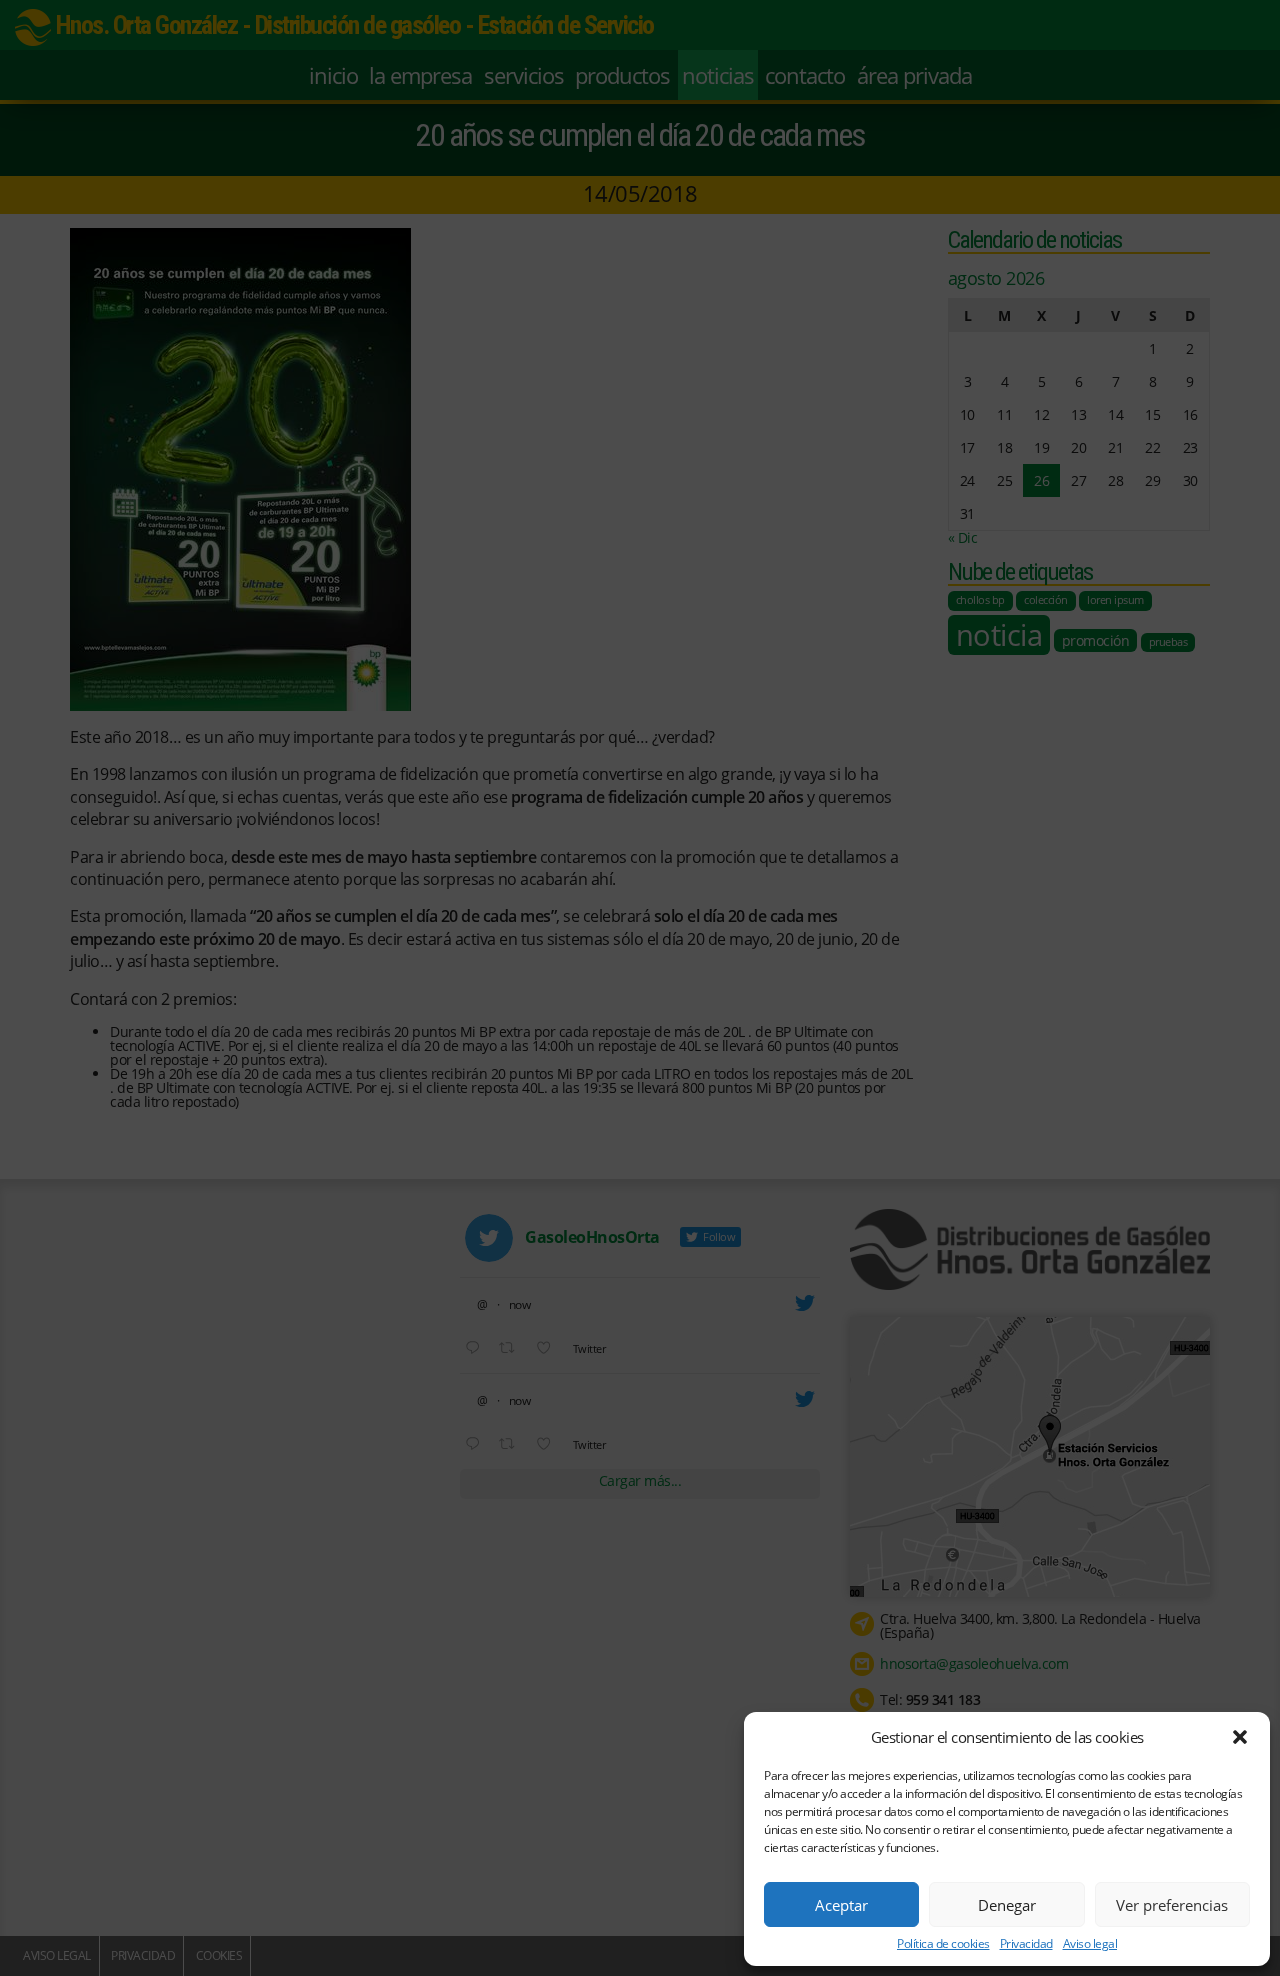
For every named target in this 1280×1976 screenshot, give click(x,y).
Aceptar (841, 1905)
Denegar (1007, 1905)
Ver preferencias (1172, 1905)
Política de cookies (943, 1944)
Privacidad (1026, 1944)
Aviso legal (1090, 1944)
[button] (1240, 1737)
